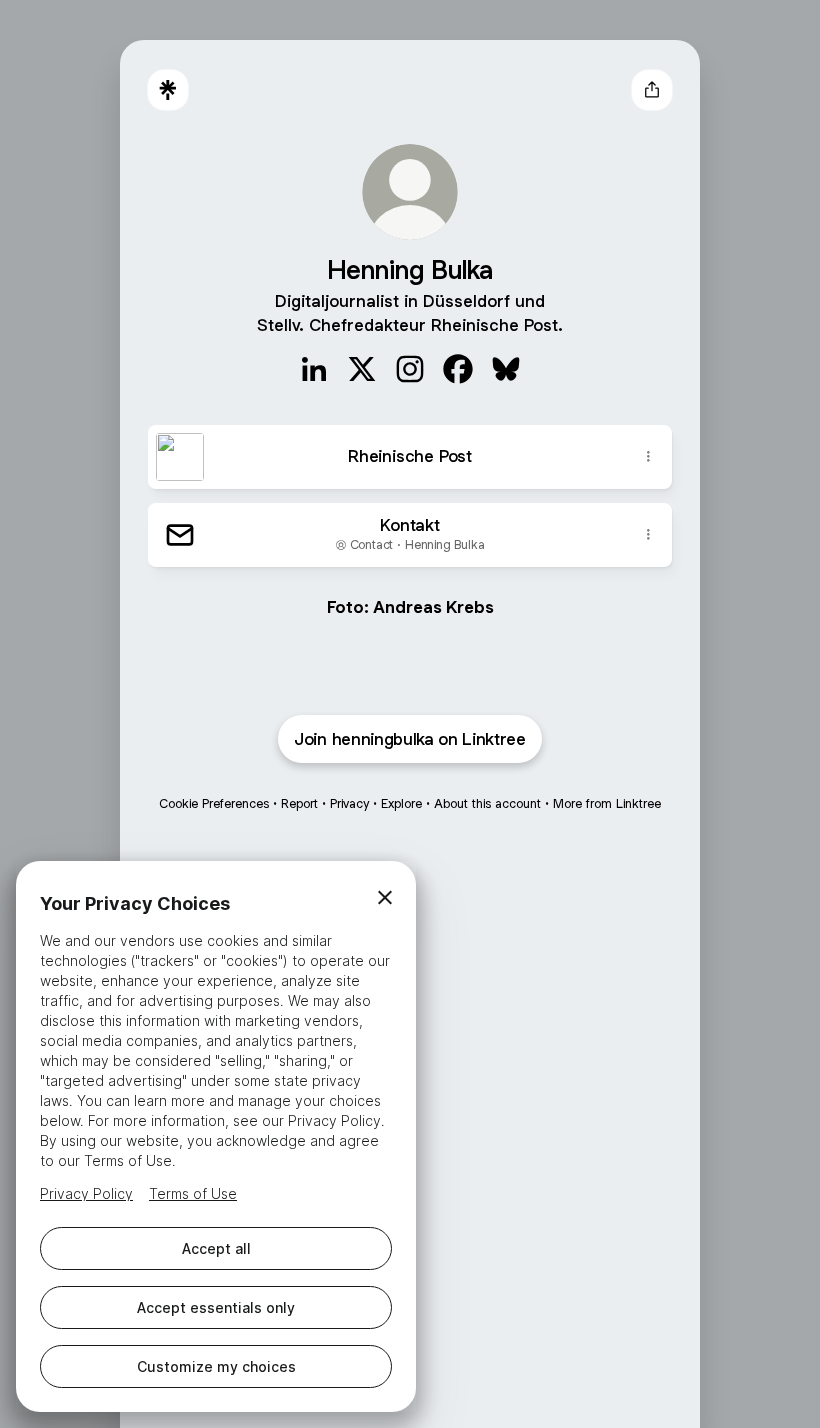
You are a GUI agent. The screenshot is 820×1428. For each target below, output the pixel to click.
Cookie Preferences (214, 803)
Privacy (349, 803)
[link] (314, 369)
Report (299, 803)
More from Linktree (607, 803)
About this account (487, 803)
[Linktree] (168, 90)
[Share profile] (652, 90)
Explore (401, 803)
